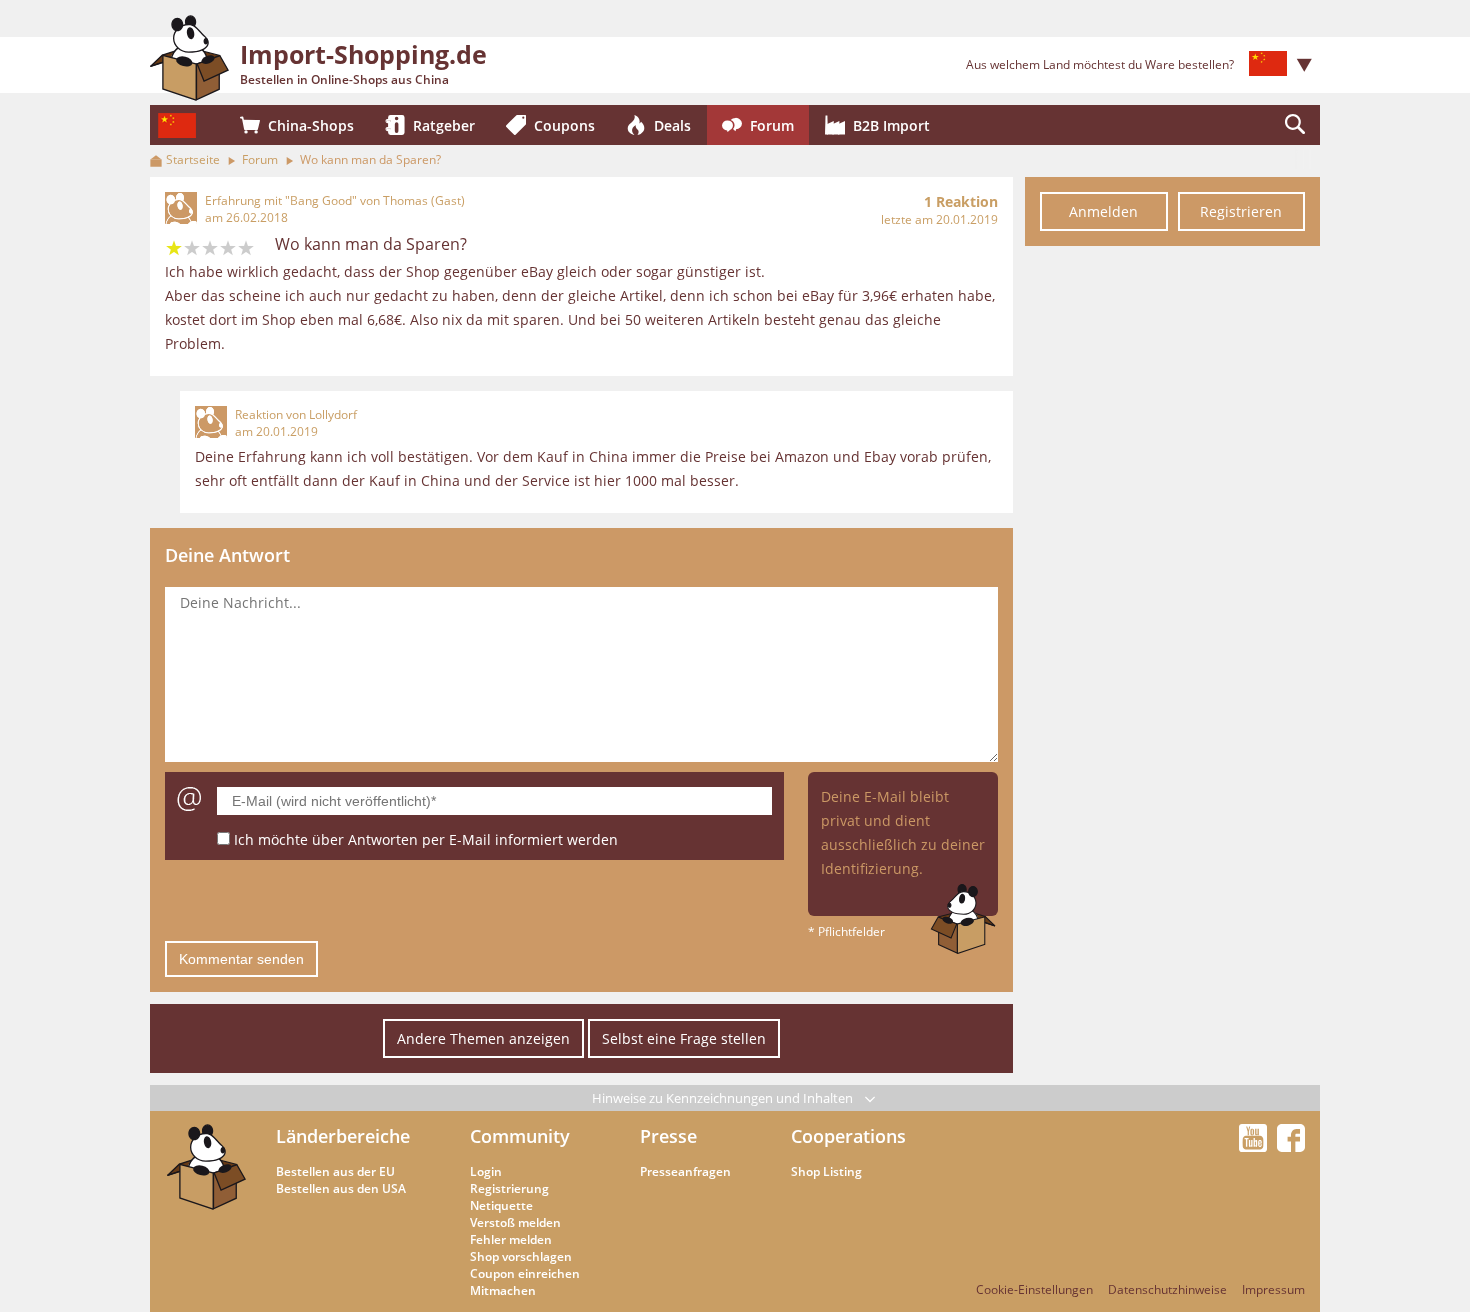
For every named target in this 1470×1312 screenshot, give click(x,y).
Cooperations (848, 1136)
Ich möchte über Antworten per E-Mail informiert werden (426, 839)
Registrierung (509, 1188)
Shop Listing (826, 1171)
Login (486, 1171)
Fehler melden (511, 1239)
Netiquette (501, 1205)
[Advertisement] (1172, 558)
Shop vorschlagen (521, 1256)
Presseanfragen (685, 1171)
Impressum (1273, 1289)
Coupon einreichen (525, 1273)
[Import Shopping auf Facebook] (1291, 1146)
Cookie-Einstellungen (1034, 1289)
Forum (260, 159)
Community (520, 1136)
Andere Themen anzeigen (483, 1038)
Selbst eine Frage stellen (684, 1038)
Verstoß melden (515, 1222)
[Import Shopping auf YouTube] (1256, 1146)
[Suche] (1295, 125)
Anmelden (1103, 211)
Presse (668, 1136)
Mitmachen (503, 1290)
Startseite (193, 159)
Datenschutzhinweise (1167, 1289)
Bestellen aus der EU (335, 1171)
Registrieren (1241, 211)
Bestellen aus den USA (341, 1188)
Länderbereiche (343, 1136)
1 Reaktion (961, 201)
